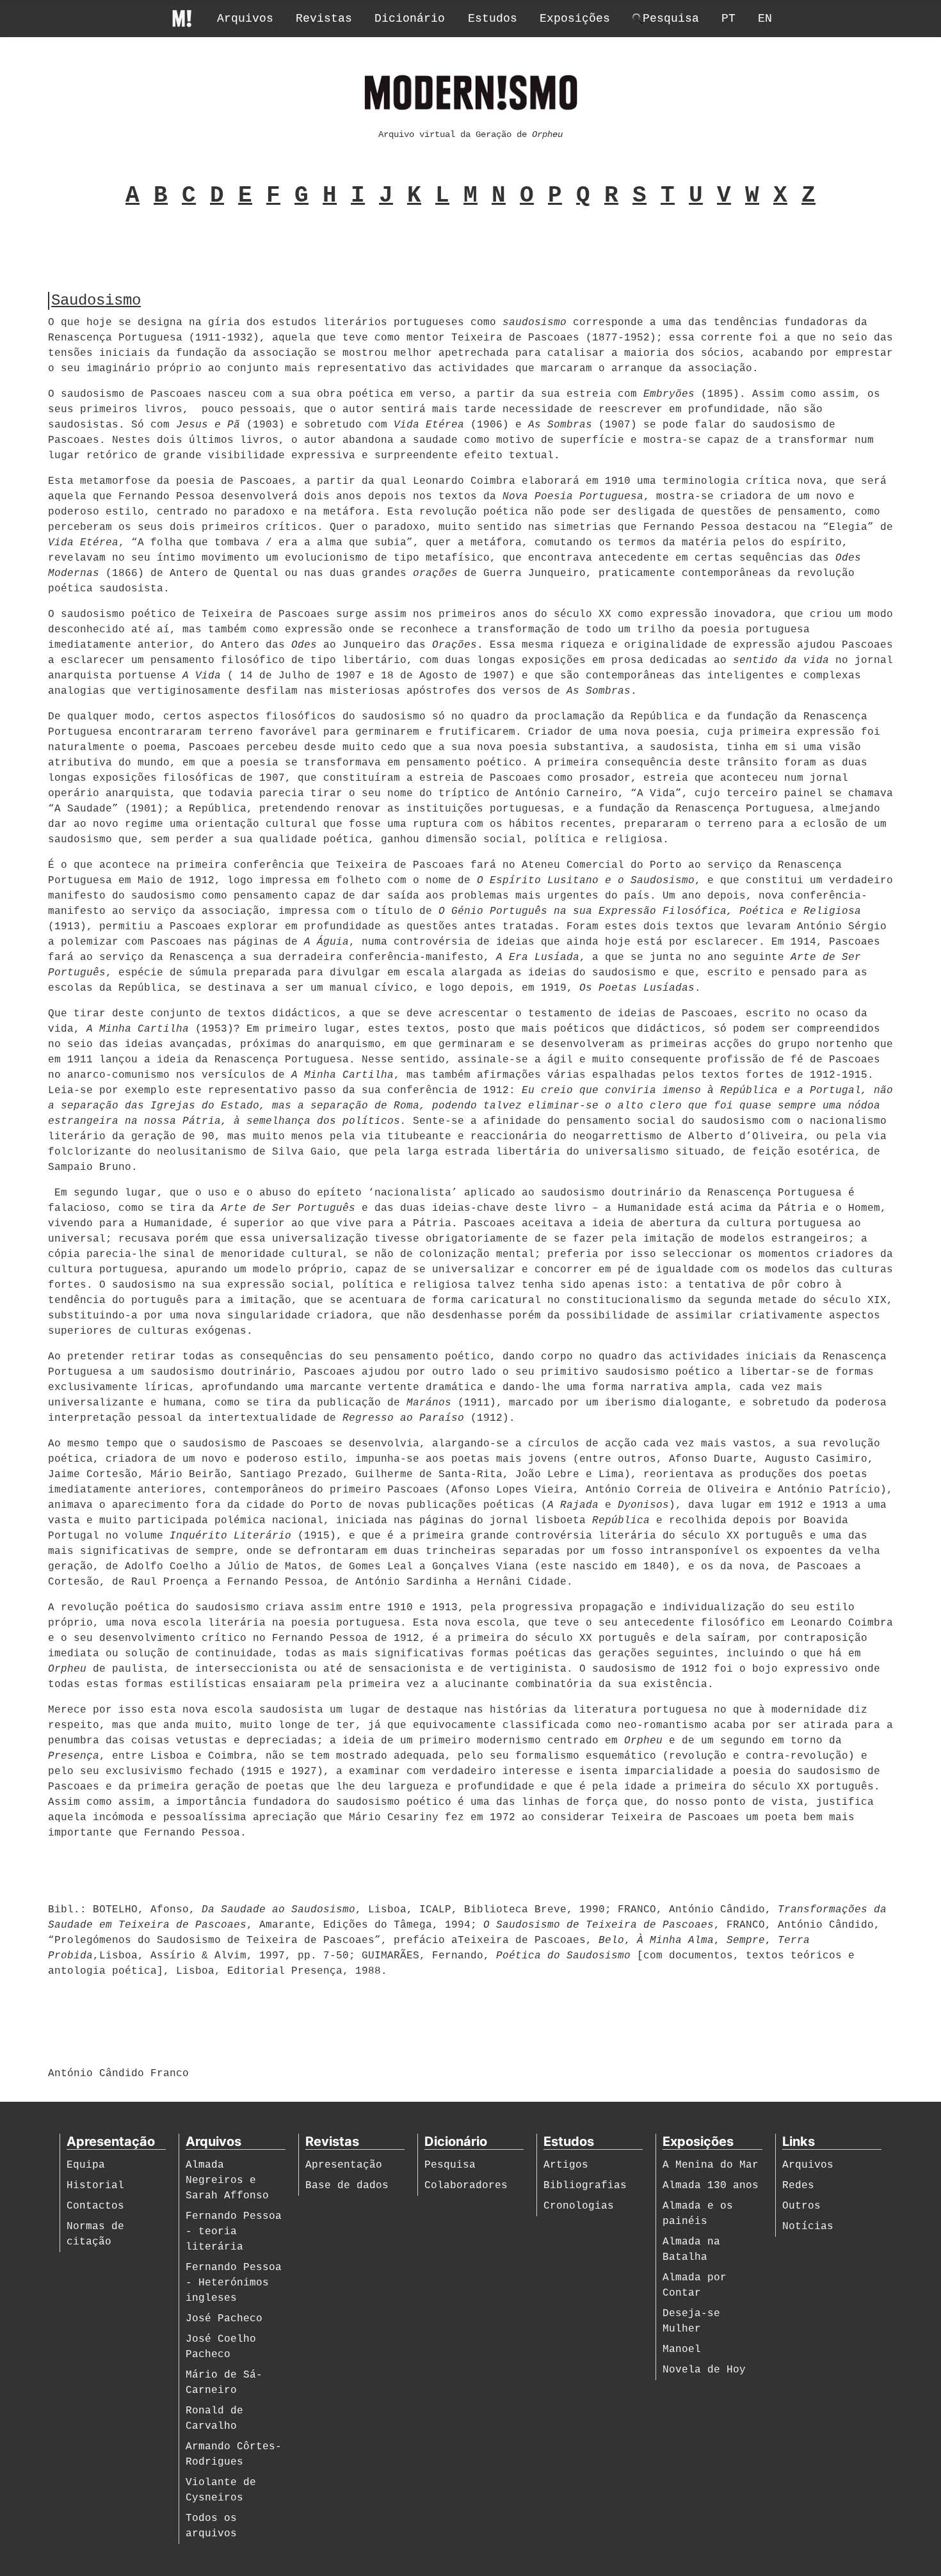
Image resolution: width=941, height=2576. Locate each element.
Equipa (86, 2165)
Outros (801, 2206)
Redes (798, 2186)
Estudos (493, 19)
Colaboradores (466, 2186)
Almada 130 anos (711, 2186)
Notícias (808, 2227)
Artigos (566, 2165)
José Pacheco (224, 2319)
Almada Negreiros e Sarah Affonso (227, 2180)
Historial (95, 2186)
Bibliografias (585, 2186)
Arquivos (245, 19)
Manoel (682, 2349)
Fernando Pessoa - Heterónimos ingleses (234, 2283)
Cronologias (579, 2206)
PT (728, 19)
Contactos (95, 2206)
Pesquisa (450, 2165)
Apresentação (344, 2165)
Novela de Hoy (704, 2370)
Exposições (575, 19)
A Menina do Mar (711, 2165)
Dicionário (410, 19)
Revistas (324, 19)
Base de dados (347, 2186)
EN (765, 19)
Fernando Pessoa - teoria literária (234, 2232)
